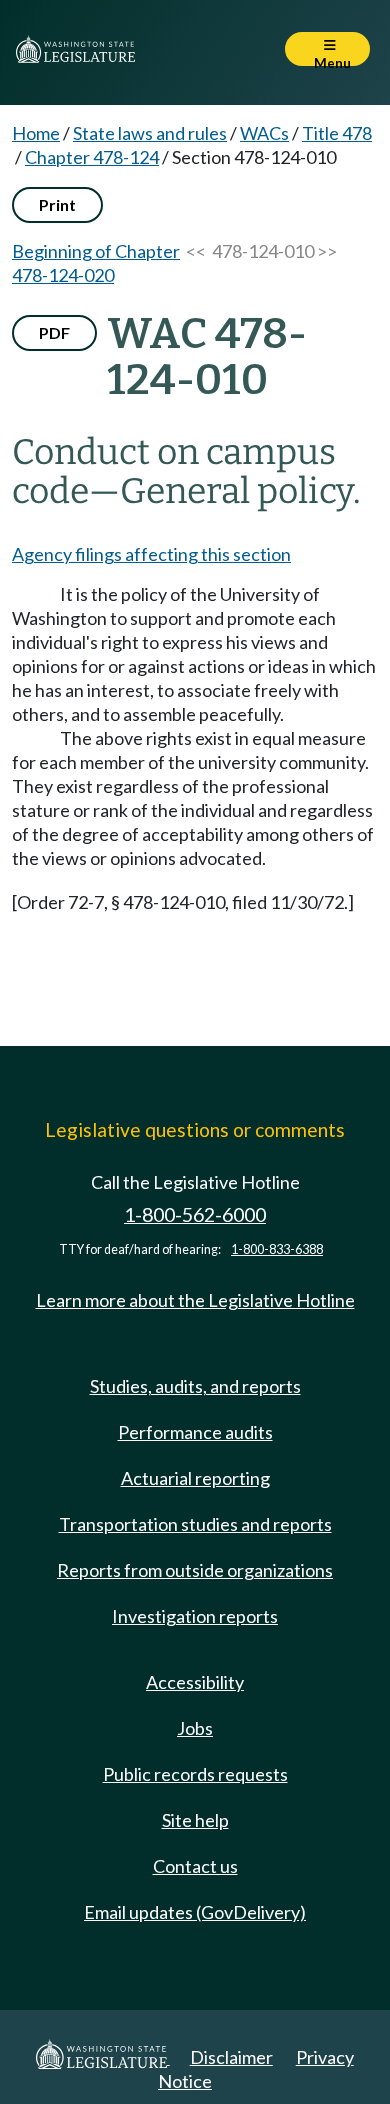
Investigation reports (195, 1616)
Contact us (195, 1866)
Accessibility (195, 1682)
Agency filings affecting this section (151, 554)
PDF (54, 332)
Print (57, 204)
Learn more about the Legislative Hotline (195, 1300)
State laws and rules (150, 133)
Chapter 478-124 (92, 157)
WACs (264, 133)
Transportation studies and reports (195, 1524)
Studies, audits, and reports (195, 1386)
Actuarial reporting (195, 1478)
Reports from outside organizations (195, 1570)
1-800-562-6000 (195, 1214)
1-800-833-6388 (277, 1249)
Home (36, 133)
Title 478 (337, 133)
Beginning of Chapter (96, 251)
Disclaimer (231, 2057)
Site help (195, 1820)
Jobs (195, 1728)
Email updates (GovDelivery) (195, 1912)
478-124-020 (63, 275)
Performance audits (195, 1432)
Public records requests (195, 1774)
